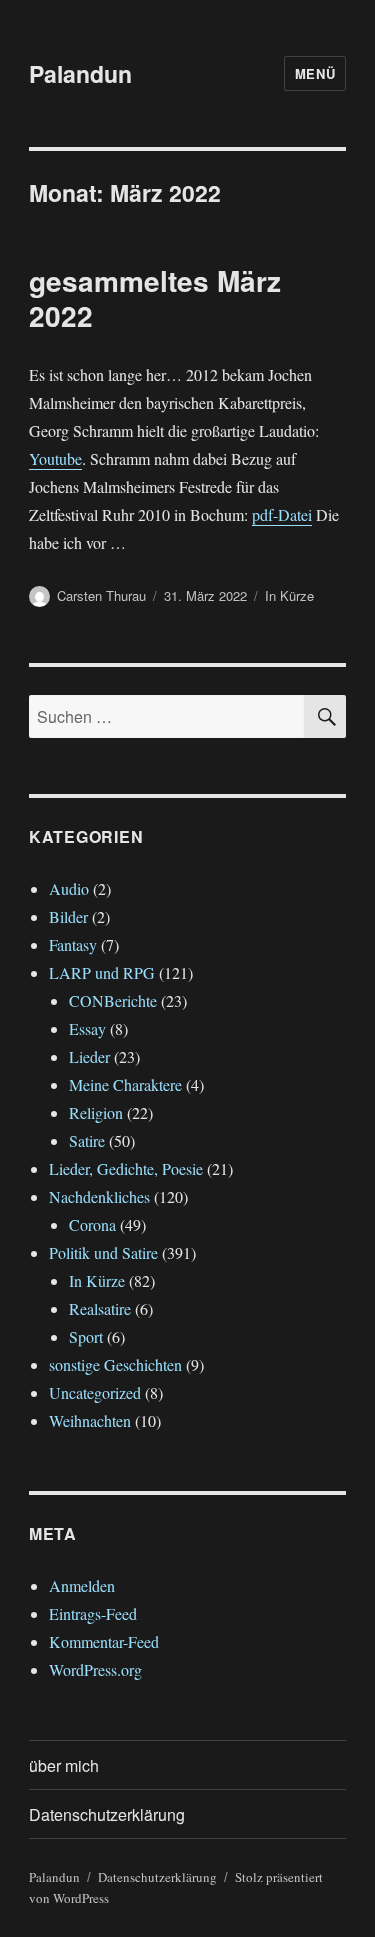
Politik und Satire (103, 1252)
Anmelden (82, 1585)
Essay (87, 1028)
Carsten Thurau (101, 595)
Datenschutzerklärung (107, 1814)
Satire (87, 1140)
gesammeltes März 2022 (155, 298)
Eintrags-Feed (93, 1613)
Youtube (55, 458)
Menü (315, 73)
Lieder (89, 1056)
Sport (86, 1336)
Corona (92, 1224)
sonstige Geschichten (115, 1364)
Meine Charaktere (125, 1084)
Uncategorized (95, 1392)
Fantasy (73, 944)
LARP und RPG (102, 972)
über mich (64, 1765)
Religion (96, 1112)
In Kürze (289, 595)
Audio (69, 888)
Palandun (80, 73)
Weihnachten (90, 1420)
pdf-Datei (282, 514)
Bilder (68, 916)
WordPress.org (95, 1669)
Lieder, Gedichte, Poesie (126, 1168)
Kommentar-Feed (104, 1641)
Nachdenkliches (99, 1196)
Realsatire (100, 1308)
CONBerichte (113, 1000)
